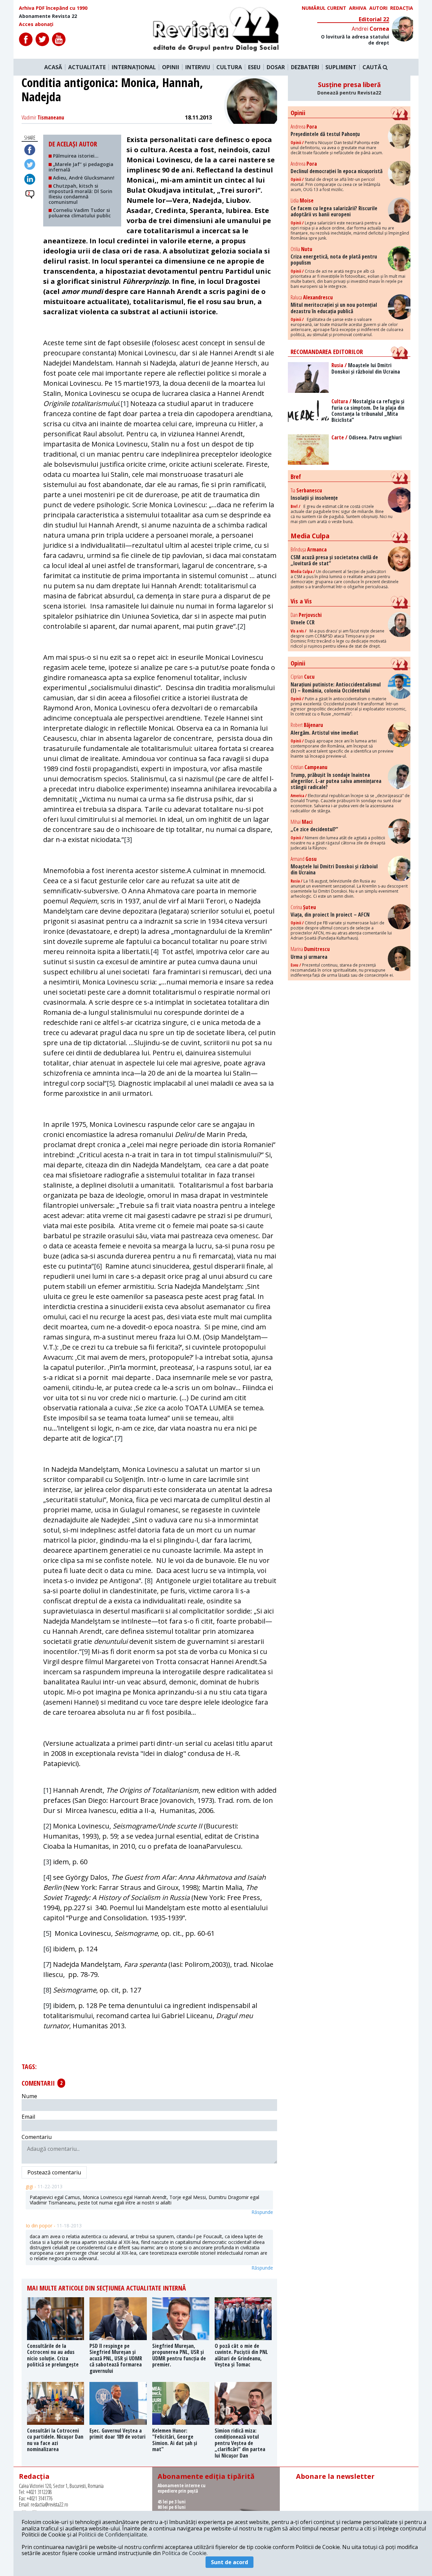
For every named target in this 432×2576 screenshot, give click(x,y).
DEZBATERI (305, 67)
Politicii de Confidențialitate (113, 2534)
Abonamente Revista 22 (48, 16)
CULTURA (229, 67)
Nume (29, 2096)
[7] (118, 1438)
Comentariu (37, 2137)
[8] (148, 1581)
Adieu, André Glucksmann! (83, 178)
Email (28, 2117)
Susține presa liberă (349, 88)
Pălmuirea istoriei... (75, 156)
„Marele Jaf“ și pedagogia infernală (81, 167)
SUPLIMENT (341, 67)
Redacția (402, 8)
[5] (111, 1083)
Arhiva (358, 8)
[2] (241, 626)
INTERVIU (198, 67)
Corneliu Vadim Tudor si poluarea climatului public (80, 213)
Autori (378, 8)
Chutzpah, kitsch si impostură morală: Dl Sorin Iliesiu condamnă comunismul (80, 194)
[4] (155, 952)
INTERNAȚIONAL (134, 67)
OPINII (171, 67)
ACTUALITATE (87, 67)
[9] (86, 1651)
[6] (98, 1266)
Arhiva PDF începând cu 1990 (53, 8)
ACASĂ (53, 67)
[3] (128, 839)
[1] (125, 403)
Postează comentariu (54, 2172)
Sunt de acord (230, 2562)
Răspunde (262, 2212)
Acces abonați (36, 24)
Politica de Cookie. (185, 2553)
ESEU (254, 67)
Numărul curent (324, 8)
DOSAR (276, 67)
